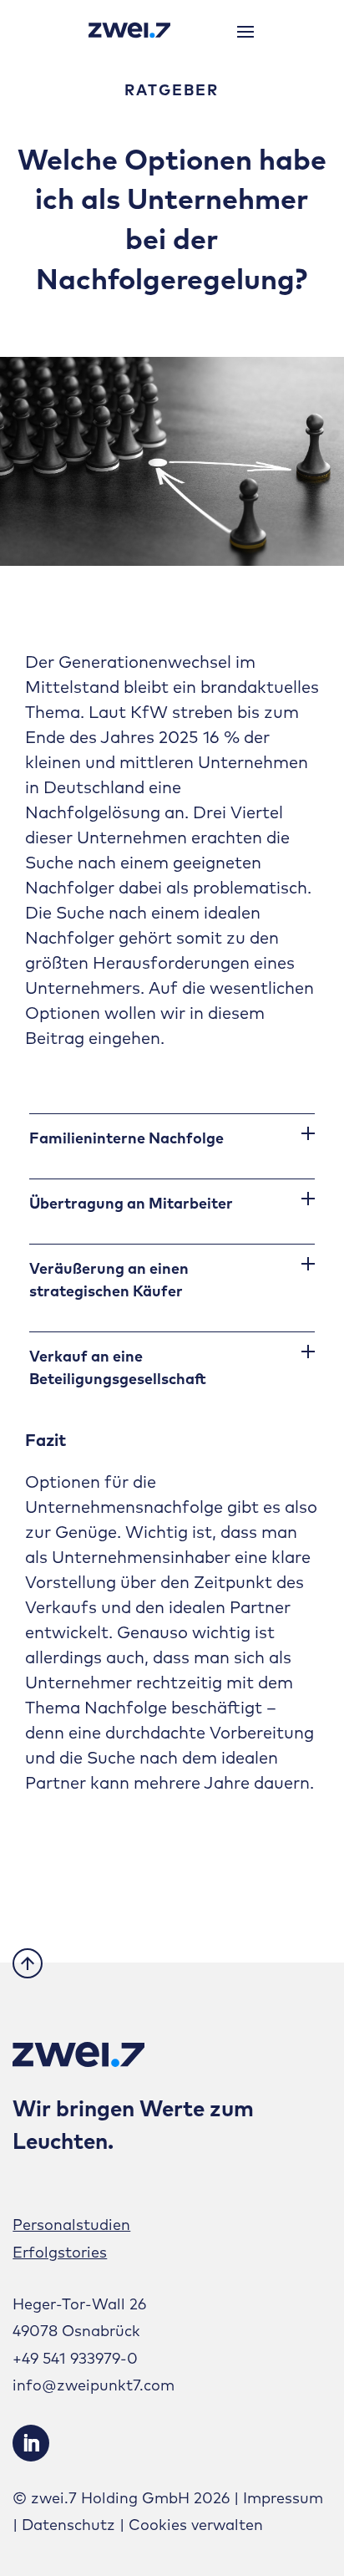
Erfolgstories (60, 2252)
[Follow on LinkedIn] (31, 2443)
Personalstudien (71, 2225)
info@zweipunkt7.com (94, 2385)
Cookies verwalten (196, 2525)
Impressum (283, 2498)
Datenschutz (68, 2525)
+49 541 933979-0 (75, 2358)
